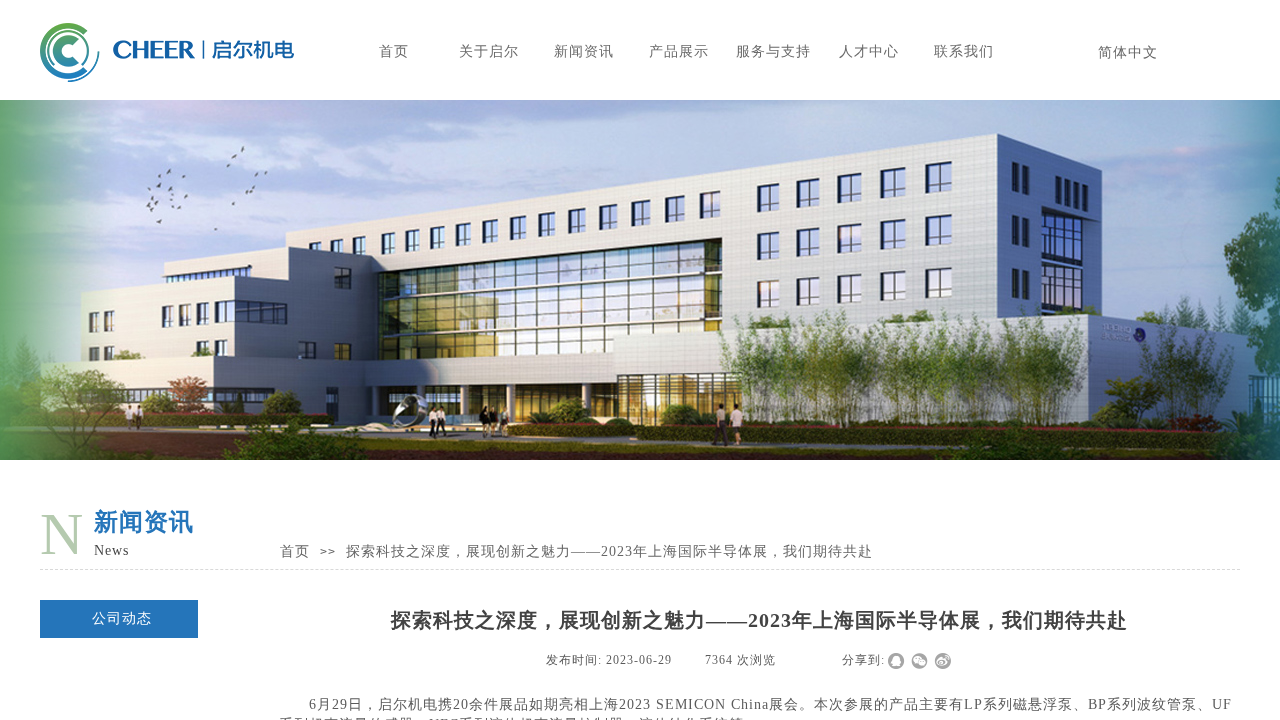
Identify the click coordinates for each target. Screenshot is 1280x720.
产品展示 (679, 51)
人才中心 (869, 51)
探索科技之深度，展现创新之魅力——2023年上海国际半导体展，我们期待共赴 (609, 551)
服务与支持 (773, 51)
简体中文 (1128, 52)
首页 (394, 51)
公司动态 (122, 618)
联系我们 (964, 51)
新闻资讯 (584, 51)
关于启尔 (489, 51)
